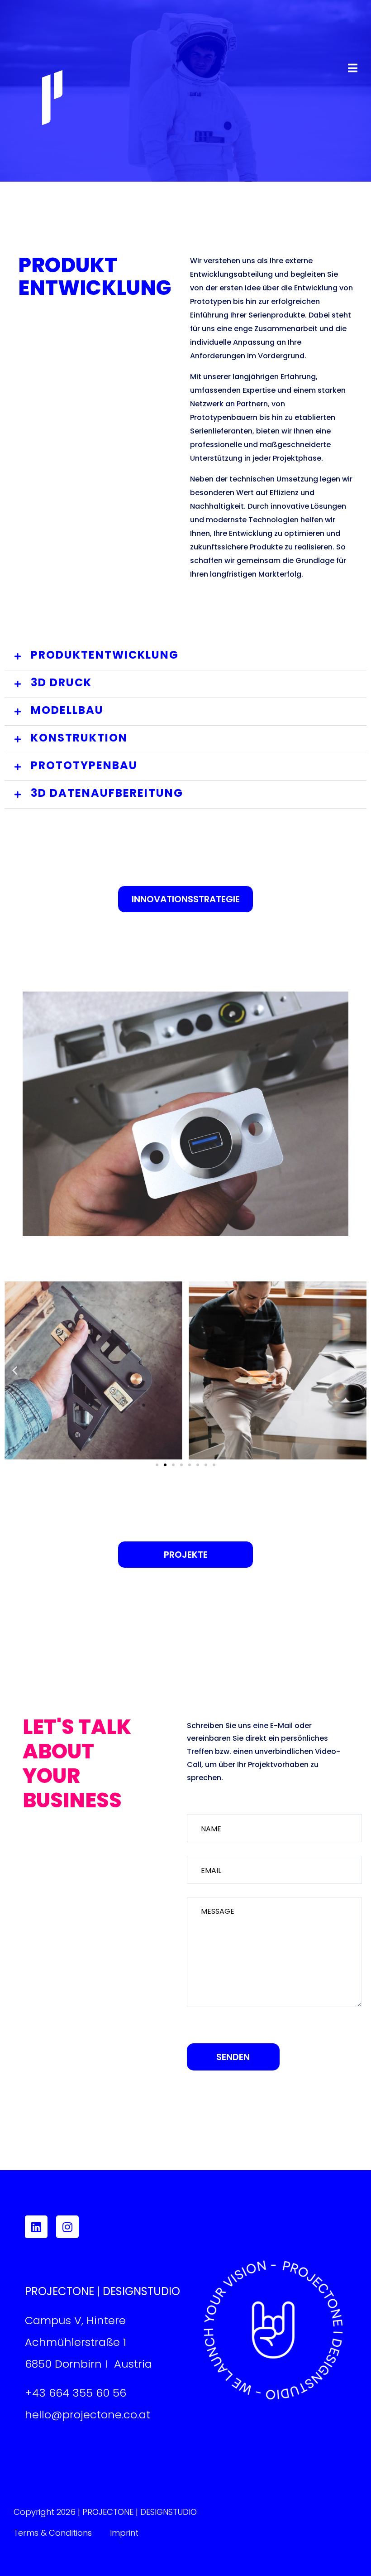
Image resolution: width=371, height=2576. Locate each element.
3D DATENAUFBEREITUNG (107, 793)
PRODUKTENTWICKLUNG (105, 655)
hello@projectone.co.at (88, 2415)
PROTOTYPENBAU (84, 765)
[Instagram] (67, 2227)
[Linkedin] (36, 2227)
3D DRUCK (61, 682)
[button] (185, 657)
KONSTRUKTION (79, 738)
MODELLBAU (67, 710)
